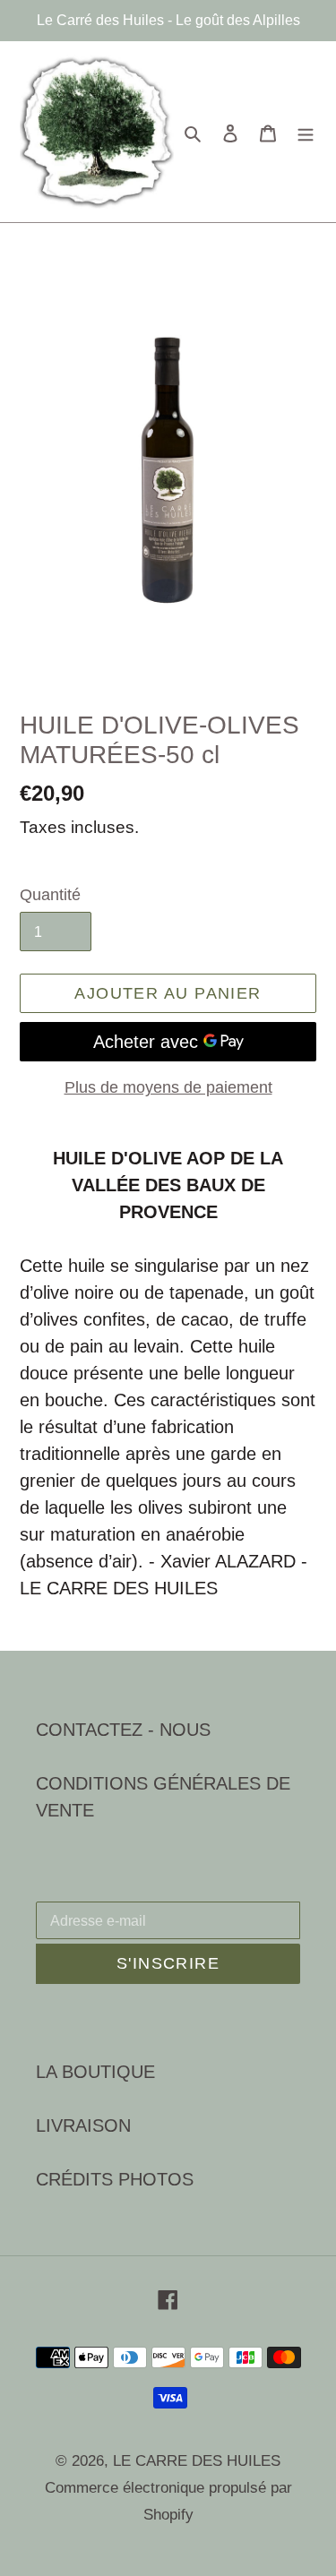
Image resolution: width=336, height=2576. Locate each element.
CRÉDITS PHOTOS (115, 2179)
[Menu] (306, 132)
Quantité (50, 895)
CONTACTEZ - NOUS (123, 1730)
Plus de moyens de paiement (168, 1087)
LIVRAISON (83, 2125)
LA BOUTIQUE (95, 2072)
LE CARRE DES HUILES (197, 2461)
